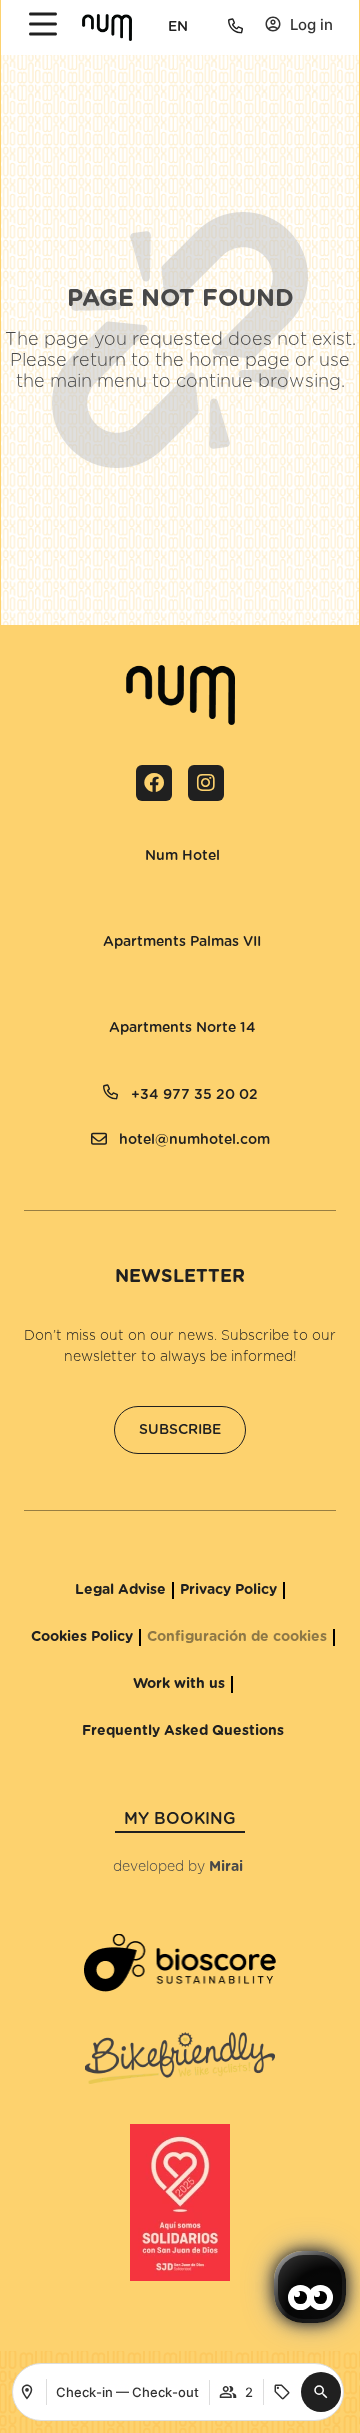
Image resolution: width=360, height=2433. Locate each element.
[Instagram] (206, 783)
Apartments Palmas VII (182, 942)
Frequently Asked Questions (183, 1731)
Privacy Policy (228, 1590)
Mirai (226, 1867)
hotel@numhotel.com (194, 1140)
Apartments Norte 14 (182, 1028)
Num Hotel (182, 856)
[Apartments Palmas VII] (83, 927)
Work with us (179, 1684)
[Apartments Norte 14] (89, 1013)
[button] (321, 2392)
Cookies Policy (82, 1637)
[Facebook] (154, 783)
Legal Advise (120, 1590)
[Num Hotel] (125, 841)
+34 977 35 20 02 (194, 1095)
